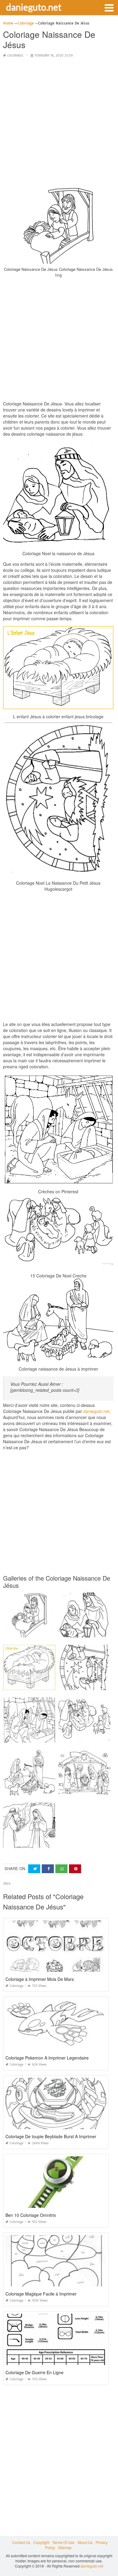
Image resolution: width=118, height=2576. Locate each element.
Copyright (41, 2542)
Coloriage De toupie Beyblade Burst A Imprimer (51, 2136)
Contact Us (21, 2542)
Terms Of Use (63, 2542)
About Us (85, 2542)
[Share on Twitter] (34, 1869)
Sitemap (65, 2547)
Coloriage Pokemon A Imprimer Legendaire (47, 2058)
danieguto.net (34, 7)
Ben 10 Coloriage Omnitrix (31, 2215)
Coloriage (15, 56)
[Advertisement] (59, 122)
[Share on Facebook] (48, 1869)
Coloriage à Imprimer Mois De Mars (40, 1979)
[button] (109, 7)
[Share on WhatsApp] (61, 1869)
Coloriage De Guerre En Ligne (34, 2372)
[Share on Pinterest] (75, 1869)
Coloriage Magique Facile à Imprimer (41, 2294)
